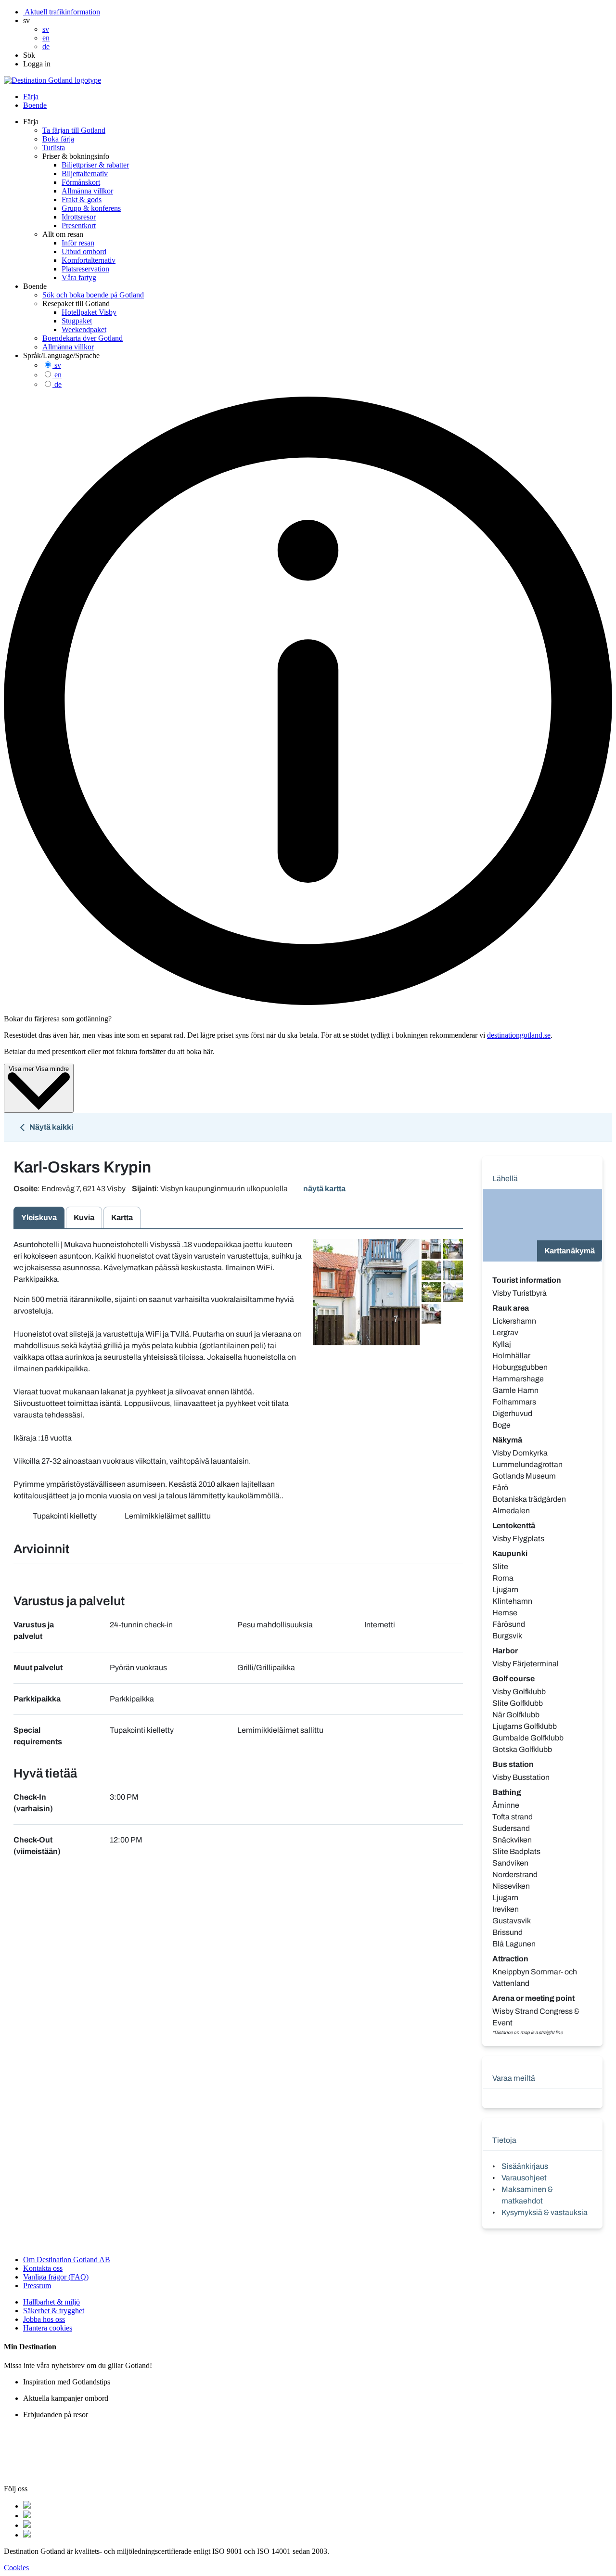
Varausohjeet (524, 2178)
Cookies (16, 2568)
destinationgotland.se (519, 1035)
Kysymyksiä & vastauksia (545, 2212)
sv (58, 365)
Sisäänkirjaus (525, 2166)
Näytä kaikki (51, 1127)
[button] (26, 20)
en (58, 375)
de (58, 384)
